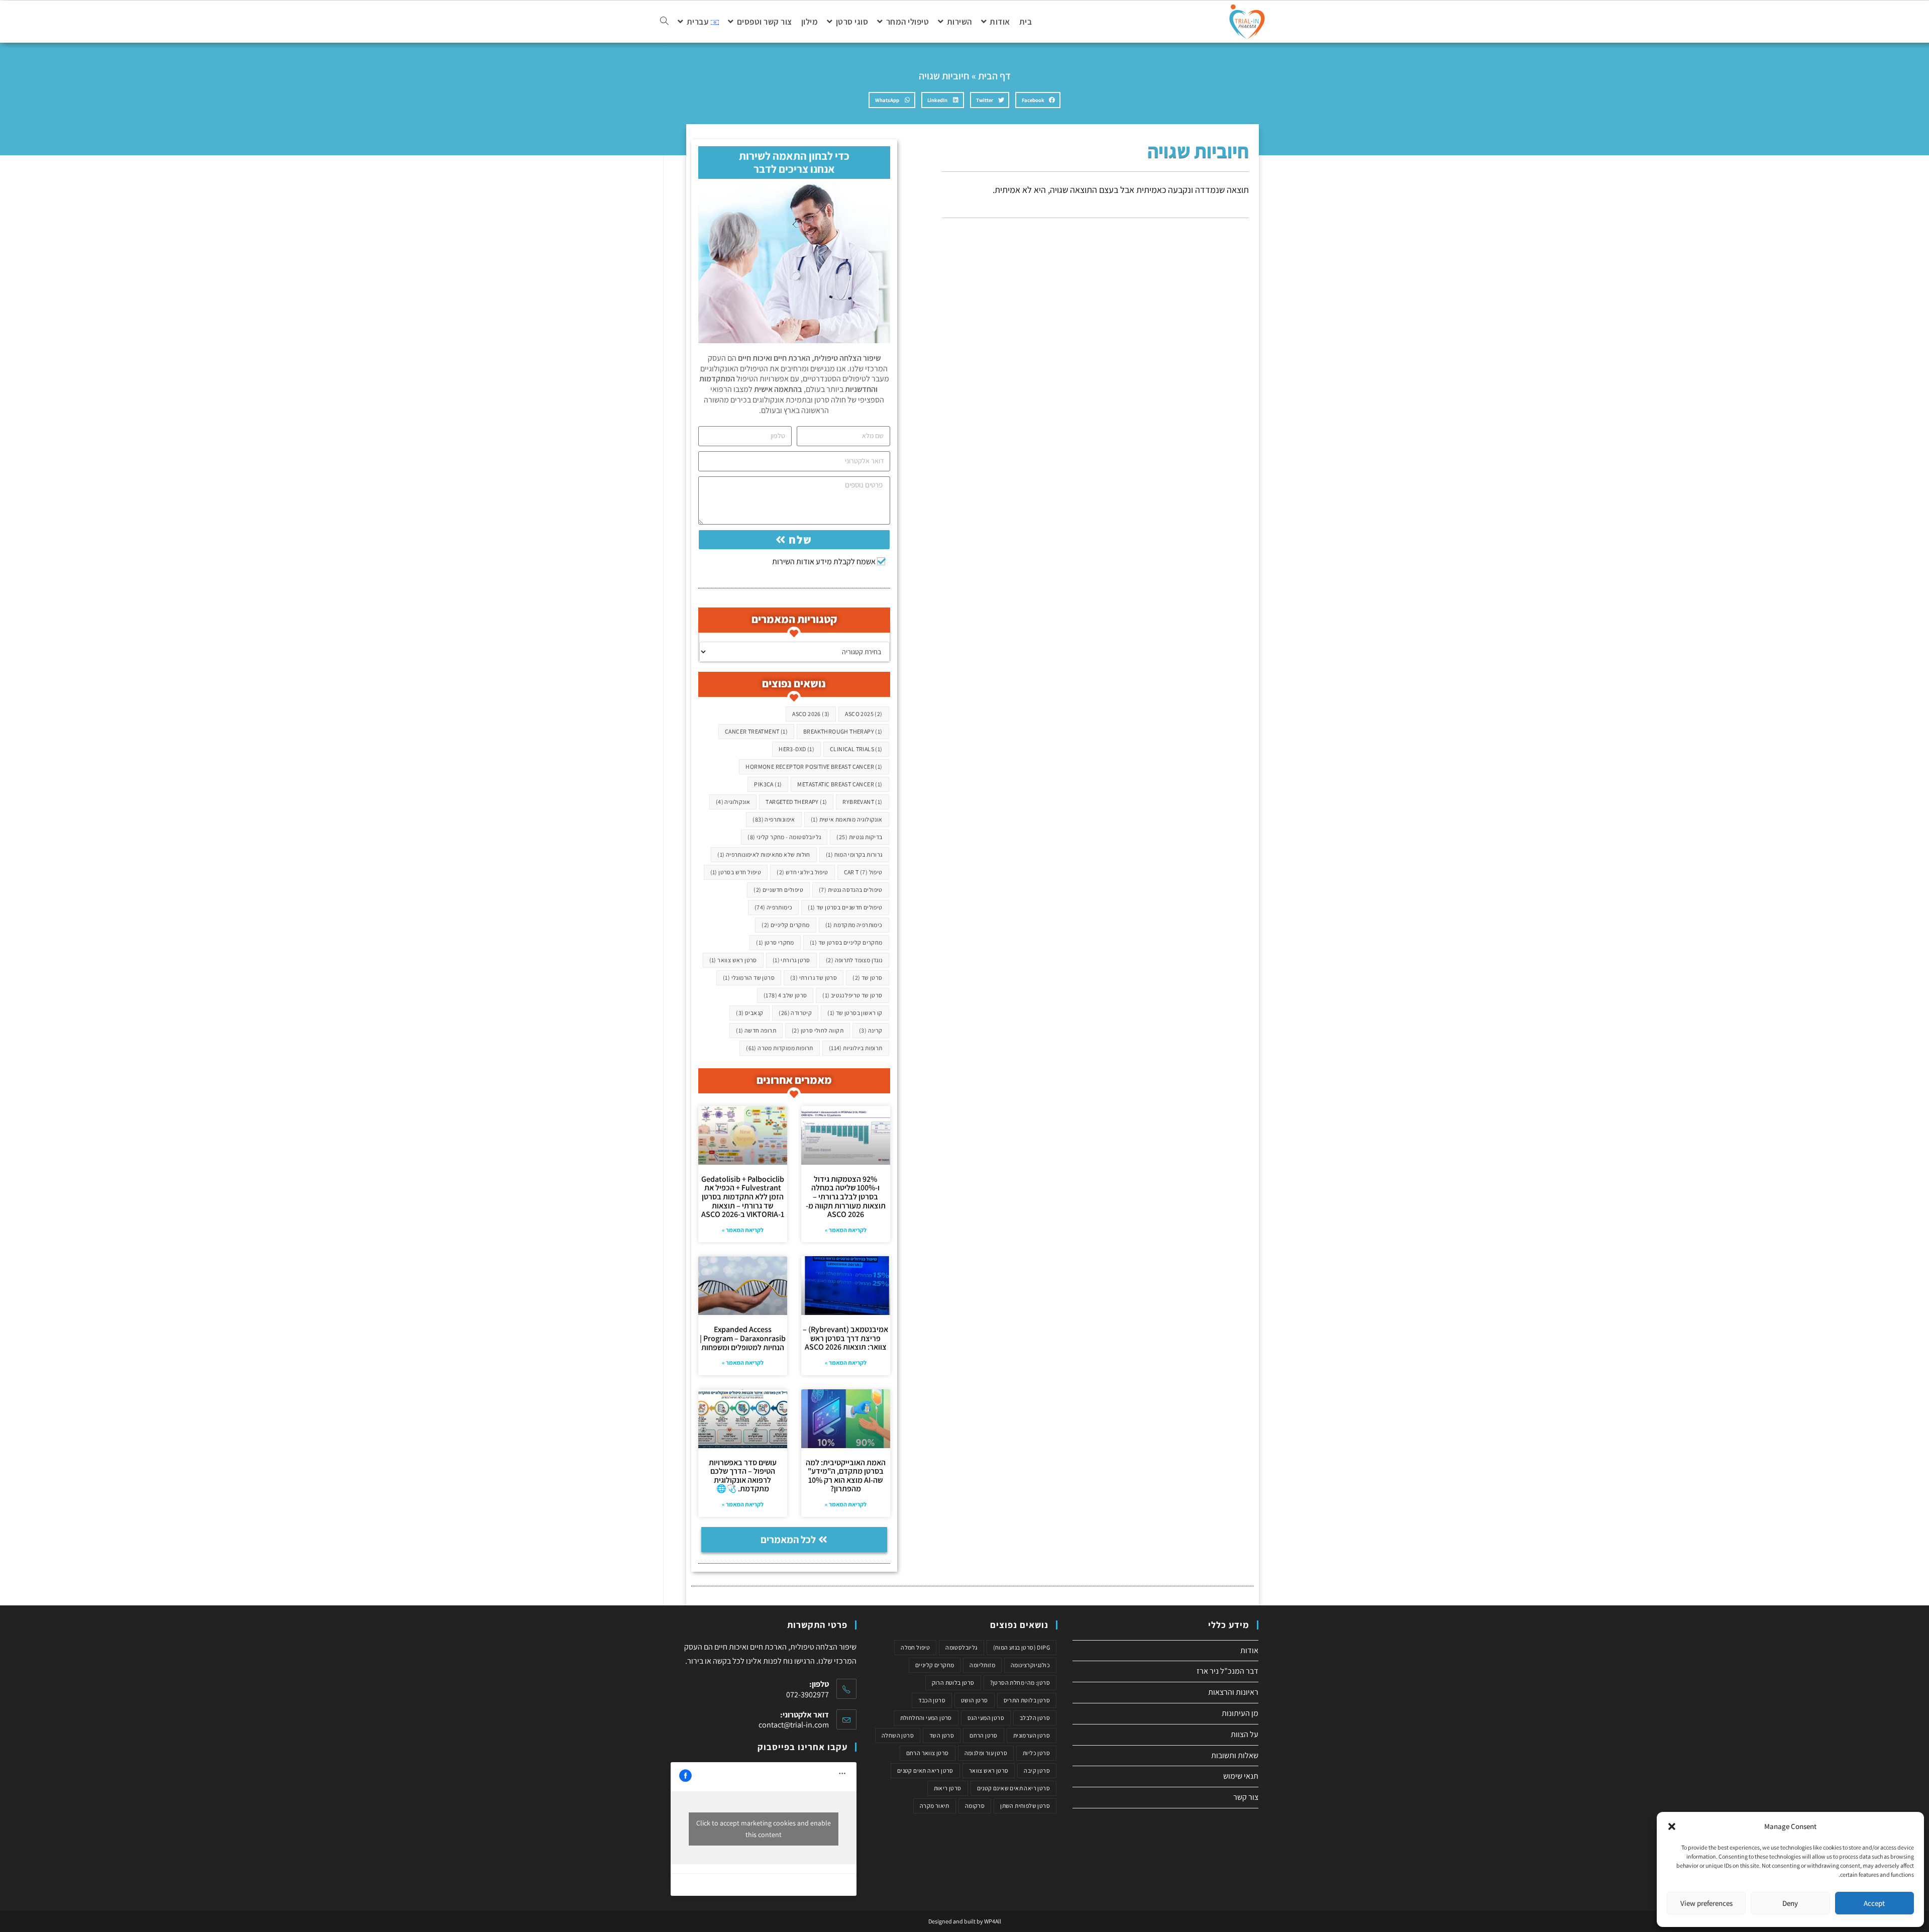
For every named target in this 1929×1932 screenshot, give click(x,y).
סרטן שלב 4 (785, 995)
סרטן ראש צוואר (733, 960)
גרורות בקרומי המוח (854, 854)
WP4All (993, 1921)
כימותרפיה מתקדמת (854, 925)
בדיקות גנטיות (859, 837)
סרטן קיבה (1037, 1770)
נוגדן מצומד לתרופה (854, 960)
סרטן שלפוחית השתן (1025, 1806)
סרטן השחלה (898, 1735)
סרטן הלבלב (1035, 1718)
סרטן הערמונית (1032, 1735)
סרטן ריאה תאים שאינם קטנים (1013, 1788)
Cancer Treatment (756, 731)
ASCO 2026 (811, 714)
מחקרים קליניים (785, 925)
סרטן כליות (1036, 1753)
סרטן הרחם (984, 1735)
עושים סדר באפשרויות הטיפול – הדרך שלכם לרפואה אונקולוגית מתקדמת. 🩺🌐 (743, 1476)
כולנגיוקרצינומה (1030, 1665)
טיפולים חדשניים (778, 890)
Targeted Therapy (796, 802)
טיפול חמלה (915, 1647)
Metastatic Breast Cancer (840, 784)
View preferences (1706, 1903)
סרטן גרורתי (791, 960)
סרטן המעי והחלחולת (926, 1718)
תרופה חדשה (756, 1030)
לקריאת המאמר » (846, 1230)
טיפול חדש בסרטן (736, 872)
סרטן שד (867, 978)
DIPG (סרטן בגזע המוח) (1022, 1647)
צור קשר (1246, 1797)
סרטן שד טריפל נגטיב (852, 995)
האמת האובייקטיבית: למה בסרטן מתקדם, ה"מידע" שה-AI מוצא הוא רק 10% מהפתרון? (846, 1476)
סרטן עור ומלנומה (986, 1753)
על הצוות (1245, 1734)
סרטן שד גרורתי (814, 978)
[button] (1672, 1826)
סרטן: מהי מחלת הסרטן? (1020, 1683)
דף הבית (994, 76)
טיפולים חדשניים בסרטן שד (845, 907)
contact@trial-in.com (794, 1725)
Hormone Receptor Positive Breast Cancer (814, 767)
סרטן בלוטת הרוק (953, 1683)
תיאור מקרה (935, 1806)
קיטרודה (795, 1013)
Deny (1790, 1903)
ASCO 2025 (864, 714)
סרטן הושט (975, 1700)
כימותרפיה (774, 907)
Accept (1874, 1903)
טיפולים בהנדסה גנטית (851, 890)
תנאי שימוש (1241, 1776)
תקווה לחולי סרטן (818, 1030)
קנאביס (749, 1013)
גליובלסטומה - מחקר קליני (784, 837)
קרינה (871, 1030)
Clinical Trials (856, 749)
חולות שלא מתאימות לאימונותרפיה (764, 854)
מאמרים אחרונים (794, 1080)
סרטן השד (942, 1735)
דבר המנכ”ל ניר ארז (1227, 1671)
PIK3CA (768, 784)
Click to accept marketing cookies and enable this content (764, 1829)
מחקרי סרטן (775, 942)
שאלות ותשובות (1235, 1755)
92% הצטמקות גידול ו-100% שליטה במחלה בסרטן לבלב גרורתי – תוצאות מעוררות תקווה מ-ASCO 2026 (846, 1197)
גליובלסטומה (961, 1647)
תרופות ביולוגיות (856, 1048)
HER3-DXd (796, 749)
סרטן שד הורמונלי (749, 978)
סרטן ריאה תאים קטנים (925, 1770)
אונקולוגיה (733, 802)
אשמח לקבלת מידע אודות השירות (824, 562)
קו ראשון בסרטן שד (855, 1013)
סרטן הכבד (932, 1700)
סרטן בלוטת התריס (1027, 1700)
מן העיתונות (1240, 1713)
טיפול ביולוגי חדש (802, 872)
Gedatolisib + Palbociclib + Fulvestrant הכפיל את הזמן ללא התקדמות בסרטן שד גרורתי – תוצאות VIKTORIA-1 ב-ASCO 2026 (743, 1197)
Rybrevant (862, 802)
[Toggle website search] (664, 22)
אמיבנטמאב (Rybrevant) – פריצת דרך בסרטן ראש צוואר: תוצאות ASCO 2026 (845, 1338)
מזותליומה (982, 1665)
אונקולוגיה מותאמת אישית (847, 819)
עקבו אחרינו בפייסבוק (802, 1747)
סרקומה (975, 1806)
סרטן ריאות (948, 1788)
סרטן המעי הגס (986, 1718)
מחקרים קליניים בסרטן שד (846, 942)
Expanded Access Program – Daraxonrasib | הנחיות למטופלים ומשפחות (743, 1338)
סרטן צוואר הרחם (928, 1753)
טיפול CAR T (863, 872)
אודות (1249, 1650)
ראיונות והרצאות (1233, 1692)
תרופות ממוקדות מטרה (780, 1048)
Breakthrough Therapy (843, 731)
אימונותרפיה (774, 819)
